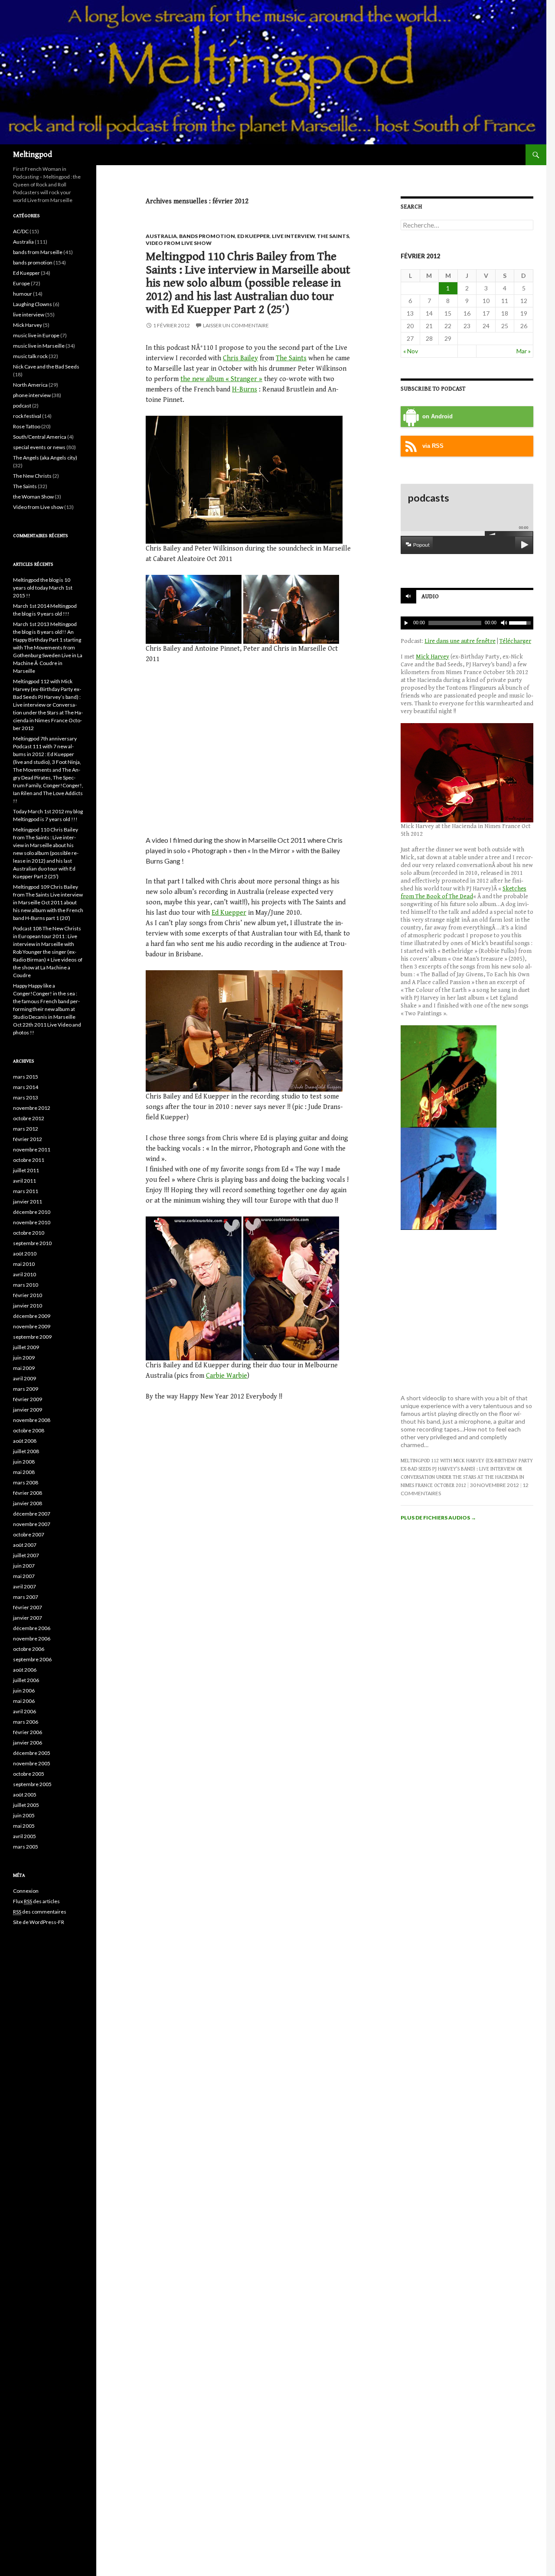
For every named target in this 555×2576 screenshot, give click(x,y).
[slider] (521, 622)
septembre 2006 (32, 1659)
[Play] (406, 623)
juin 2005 (24, 1815)
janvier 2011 (28, 1202)
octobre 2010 (29, 1233)
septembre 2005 (32, 1784)
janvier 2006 (28, 1743)
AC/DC (21, 231)
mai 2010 (24, 1264)
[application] (467, 623)
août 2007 (25, 1545)
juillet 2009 (26, 1347)
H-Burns (245, 390)
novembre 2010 (32, 1222)
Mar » (524, 351)
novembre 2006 (32, 1639)
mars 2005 (26, 1847)
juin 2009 (24, 1358)
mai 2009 (24, 1368)
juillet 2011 (26, 1170)
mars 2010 (26, 1285)
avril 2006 (24, 1711)
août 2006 (25, 1670)
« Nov (411, 351)
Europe (21, 283)
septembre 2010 (32, 1243)
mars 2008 (26, 1482)
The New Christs (32, 476)
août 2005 (25, 1795)
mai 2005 (24, 1826)
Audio (430, 597)
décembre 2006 (32, 1628)
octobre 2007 (29, 1534)
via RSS (433, 446)
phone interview (32, 395)
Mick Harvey (433, 657)
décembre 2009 (32, 1316)
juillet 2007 (26, 1555)
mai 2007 (24, 1576)
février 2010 (28, 1295)
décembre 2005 (32, 1753)
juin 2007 (24, 1566)
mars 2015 (26, 1077)
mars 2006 (26, 1722)
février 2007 (28, 1607)
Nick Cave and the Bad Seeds (46, 367)
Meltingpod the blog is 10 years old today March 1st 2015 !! (43, 588)
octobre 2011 (29, 1160)
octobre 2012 (29, 1118)
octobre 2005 (29, 1774)
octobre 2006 (29, 1649)
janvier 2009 (28, 1410)
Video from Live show (179, 243)
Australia (161, 236)
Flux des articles (36, 1901)
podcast (22, 406)
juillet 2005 (26, 1805)
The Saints (333, 236)
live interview (293, 236)
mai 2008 (24, 1472)
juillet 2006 (26, 1680)
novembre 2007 (32, 1524)
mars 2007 (26, 1597)
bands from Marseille (38, 252)
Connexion (26, 1891)
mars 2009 (26, 1389)
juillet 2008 (26, 1451)
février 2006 (28, 1732)
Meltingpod (33, 155)
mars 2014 (26, 1087)
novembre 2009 (32, 1326)
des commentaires (40, 1912)
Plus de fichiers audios (438, 1518)
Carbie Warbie (227, 1376)
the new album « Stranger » (221, 379)
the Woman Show (33, 497)
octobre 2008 (29, 1430)
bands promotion (207, 236)
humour (23, 294)
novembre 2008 (32, 1420)
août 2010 (25, 1254)
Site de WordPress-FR (39, 1922)
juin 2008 (24, 1462)
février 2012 (28, 1139)
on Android (437, 417)
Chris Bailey (240, 358)
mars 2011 (26, 1191)
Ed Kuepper (253, 236)
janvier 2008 (28, 1503)
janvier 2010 (28, 1306)
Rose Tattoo (27, 426)
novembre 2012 (32, 1108)
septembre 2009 (32, 1337)
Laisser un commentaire (236, 325)
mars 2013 (26, 1097)
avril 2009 (24, 1378)
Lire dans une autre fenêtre (460, 641)
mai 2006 (24, 1701)
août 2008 (25, 1441)
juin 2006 (24, 1691)
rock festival (27, 416)
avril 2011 (24, 1181)
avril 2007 (24, 1586)
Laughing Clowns (33, 304)
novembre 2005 (32, 1763)
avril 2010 (24, 1274)
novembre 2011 (32, 1149)
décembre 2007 (32, 1514)
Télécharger (515, 641)
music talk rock (30, 356)
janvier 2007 (28, 1618)
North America (30, 385)
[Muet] (503, 623)
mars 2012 (26, 1129)
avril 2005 (24, 1836)
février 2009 (28, 1399)
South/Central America (40, 437)
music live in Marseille (39, 346)
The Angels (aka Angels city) (45, 458)
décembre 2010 (32, 1212)
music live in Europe (36, 335)
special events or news (39, 447)
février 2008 (28, 1493)
